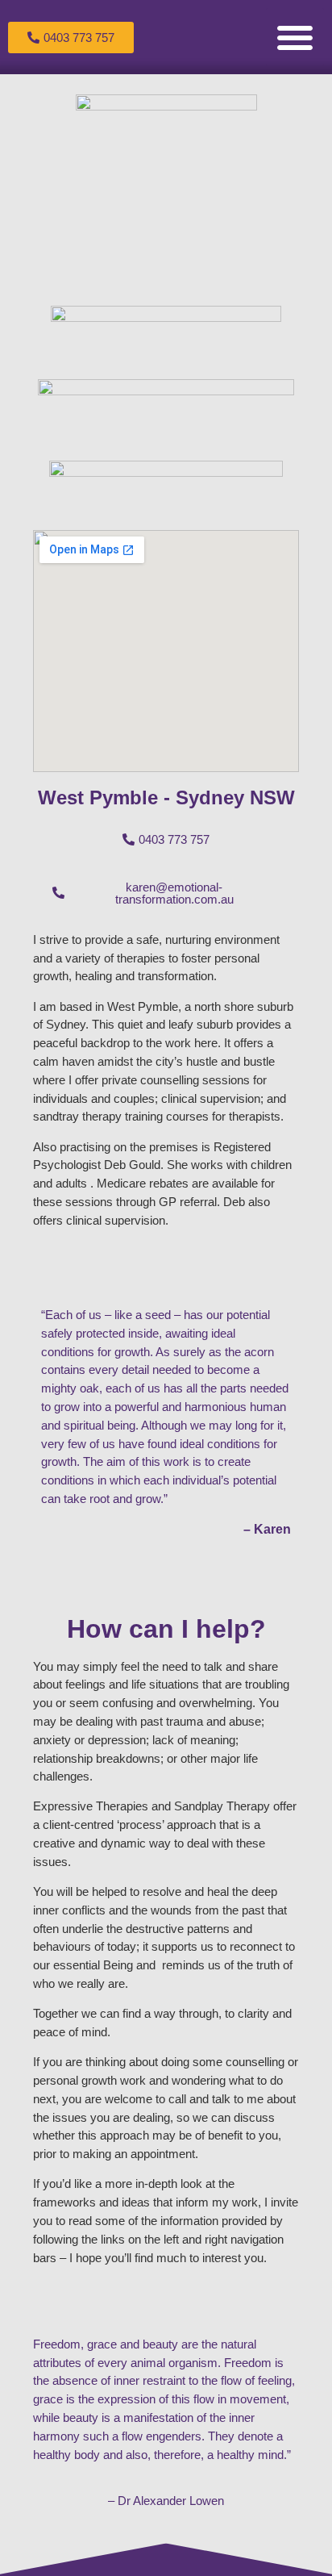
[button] (295, 37)
